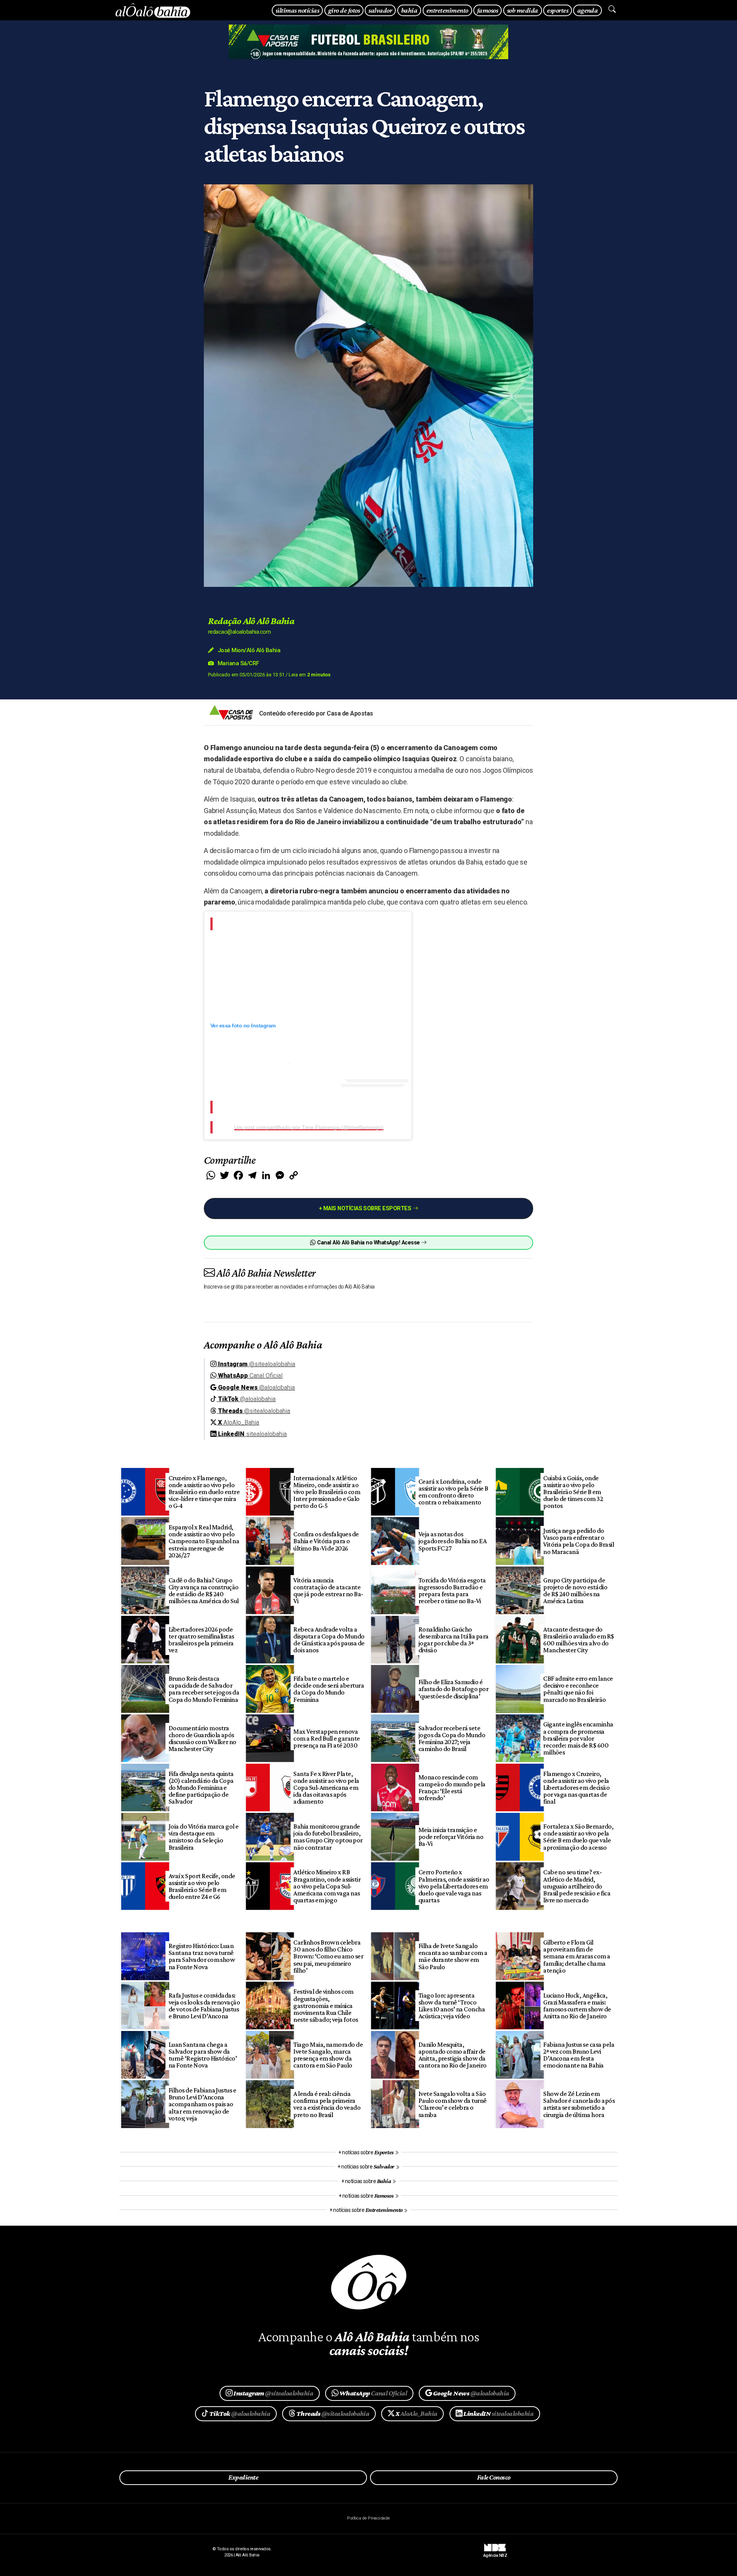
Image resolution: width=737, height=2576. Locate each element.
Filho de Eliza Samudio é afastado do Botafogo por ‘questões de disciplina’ (454, 1689)
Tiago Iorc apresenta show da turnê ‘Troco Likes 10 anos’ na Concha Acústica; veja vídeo (452, 2006)
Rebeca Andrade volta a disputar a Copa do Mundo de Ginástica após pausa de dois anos (329, 1640)
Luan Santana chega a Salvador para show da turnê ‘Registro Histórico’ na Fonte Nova (203, 2055)
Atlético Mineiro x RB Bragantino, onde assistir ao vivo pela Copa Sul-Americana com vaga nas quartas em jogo (327, 1886)
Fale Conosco (494, 2477)
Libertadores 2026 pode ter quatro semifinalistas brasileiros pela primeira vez (201, 1640)
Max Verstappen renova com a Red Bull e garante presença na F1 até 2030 (327, 1738)
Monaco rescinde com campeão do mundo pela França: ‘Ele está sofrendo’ (452, 1787)
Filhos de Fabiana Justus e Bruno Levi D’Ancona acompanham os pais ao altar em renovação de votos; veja (202, 2104)
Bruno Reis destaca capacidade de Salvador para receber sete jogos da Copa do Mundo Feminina (204, 1689)
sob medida (523, 10)
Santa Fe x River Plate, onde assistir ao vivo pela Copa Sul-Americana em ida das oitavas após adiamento (326, 1788)
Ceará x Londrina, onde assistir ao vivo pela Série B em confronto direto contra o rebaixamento (453, 1492)
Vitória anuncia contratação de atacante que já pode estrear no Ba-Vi (328, 1590)
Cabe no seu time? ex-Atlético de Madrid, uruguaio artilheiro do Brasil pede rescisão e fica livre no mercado (577, 1886)
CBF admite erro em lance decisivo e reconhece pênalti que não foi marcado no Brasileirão (578, 1689)
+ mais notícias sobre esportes (366, 1208)
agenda (588, 10)
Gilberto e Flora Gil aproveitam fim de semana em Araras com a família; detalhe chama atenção (577, 1956)
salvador (380, 10)
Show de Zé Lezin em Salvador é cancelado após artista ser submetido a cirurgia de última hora (579, 2104)
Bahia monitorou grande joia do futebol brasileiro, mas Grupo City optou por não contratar (328, 1837)
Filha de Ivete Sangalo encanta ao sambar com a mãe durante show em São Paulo (453, 1956)
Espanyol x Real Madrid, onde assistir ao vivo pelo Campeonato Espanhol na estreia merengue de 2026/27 (204, 1541)
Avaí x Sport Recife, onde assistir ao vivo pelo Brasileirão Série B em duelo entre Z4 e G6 (202, 1886)
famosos (487, 10)
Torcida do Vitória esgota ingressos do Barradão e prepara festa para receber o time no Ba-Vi (452, 1590)
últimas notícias (297, 10)
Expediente (243, 2477)
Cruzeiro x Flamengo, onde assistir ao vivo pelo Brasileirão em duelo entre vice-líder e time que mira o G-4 (204, 1492)
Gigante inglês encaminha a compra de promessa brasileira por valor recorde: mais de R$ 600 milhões (578, 1738)
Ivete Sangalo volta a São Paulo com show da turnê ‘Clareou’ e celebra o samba (453, 2104)
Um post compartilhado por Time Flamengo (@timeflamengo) (309, 1127)
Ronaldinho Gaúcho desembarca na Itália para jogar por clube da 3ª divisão (454, 1640)
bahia (409, 10)
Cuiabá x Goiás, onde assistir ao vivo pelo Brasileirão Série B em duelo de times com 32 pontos (573, 1492)
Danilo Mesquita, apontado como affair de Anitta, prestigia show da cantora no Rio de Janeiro (453, 2055)
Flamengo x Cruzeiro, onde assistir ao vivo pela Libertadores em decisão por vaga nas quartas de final (576, 1788)
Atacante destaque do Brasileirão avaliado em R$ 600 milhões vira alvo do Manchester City (579, 1640)
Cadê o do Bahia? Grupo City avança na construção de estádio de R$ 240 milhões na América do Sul (204, 1590)
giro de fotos (344, 10)
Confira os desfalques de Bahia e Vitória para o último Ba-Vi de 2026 (326, 1541)
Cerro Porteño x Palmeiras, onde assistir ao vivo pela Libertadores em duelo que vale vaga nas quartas (454, 1886)
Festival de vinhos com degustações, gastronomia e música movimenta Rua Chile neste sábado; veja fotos (326, 2005)
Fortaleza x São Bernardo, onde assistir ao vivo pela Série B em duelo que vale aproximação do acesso (578, 1837)
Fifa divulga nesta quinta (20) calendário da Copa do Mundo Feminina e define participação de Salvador (201, 1788)
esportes (558, 10)
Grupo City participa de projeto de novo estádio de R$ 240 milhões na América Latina (575, 1590)
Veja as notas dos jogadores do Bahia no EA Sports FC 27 (453, 1541)
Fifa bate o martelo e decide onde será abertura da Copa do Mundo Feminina (329, 1689)
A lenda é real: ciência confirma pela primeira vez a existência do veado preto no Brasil (327, 2104)
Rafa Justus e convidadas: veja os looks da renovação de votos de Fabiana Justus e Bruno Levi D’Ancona (204, 2006)
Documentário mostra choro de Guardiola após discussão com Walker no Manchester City (202, 1738)
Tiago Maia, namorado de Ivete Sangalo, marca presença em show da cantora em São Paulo (328, 2055)
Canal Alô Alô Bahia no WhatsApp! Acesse (368, 1243)
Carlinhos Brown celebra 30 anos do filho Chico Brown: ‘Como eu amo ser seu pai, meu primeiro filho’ (328, 1956)
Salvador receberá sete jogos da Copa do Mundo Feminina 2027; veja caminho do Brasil (452, 1738)
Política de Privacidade (368, 2518)
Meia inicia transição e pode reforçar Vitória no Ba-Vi (451, 1837)
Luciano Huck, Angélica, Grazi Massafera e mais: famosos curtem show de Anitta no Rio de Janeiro (577, 2006)
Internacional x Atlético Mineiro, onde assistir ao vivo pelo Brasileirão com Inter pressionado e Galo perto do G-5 (327, 1492)
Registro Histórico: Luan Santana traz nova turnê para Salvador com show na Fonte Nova (202, 1956)
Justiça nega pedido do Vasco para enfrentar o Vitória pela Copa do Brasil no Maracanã (578, 1541)
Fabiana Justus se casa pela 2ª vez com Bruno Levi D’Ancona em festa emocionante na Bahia (579, 2055)
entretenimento (447, 10)
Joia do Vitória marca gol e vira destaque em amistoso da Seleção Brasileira (204, 1837)
